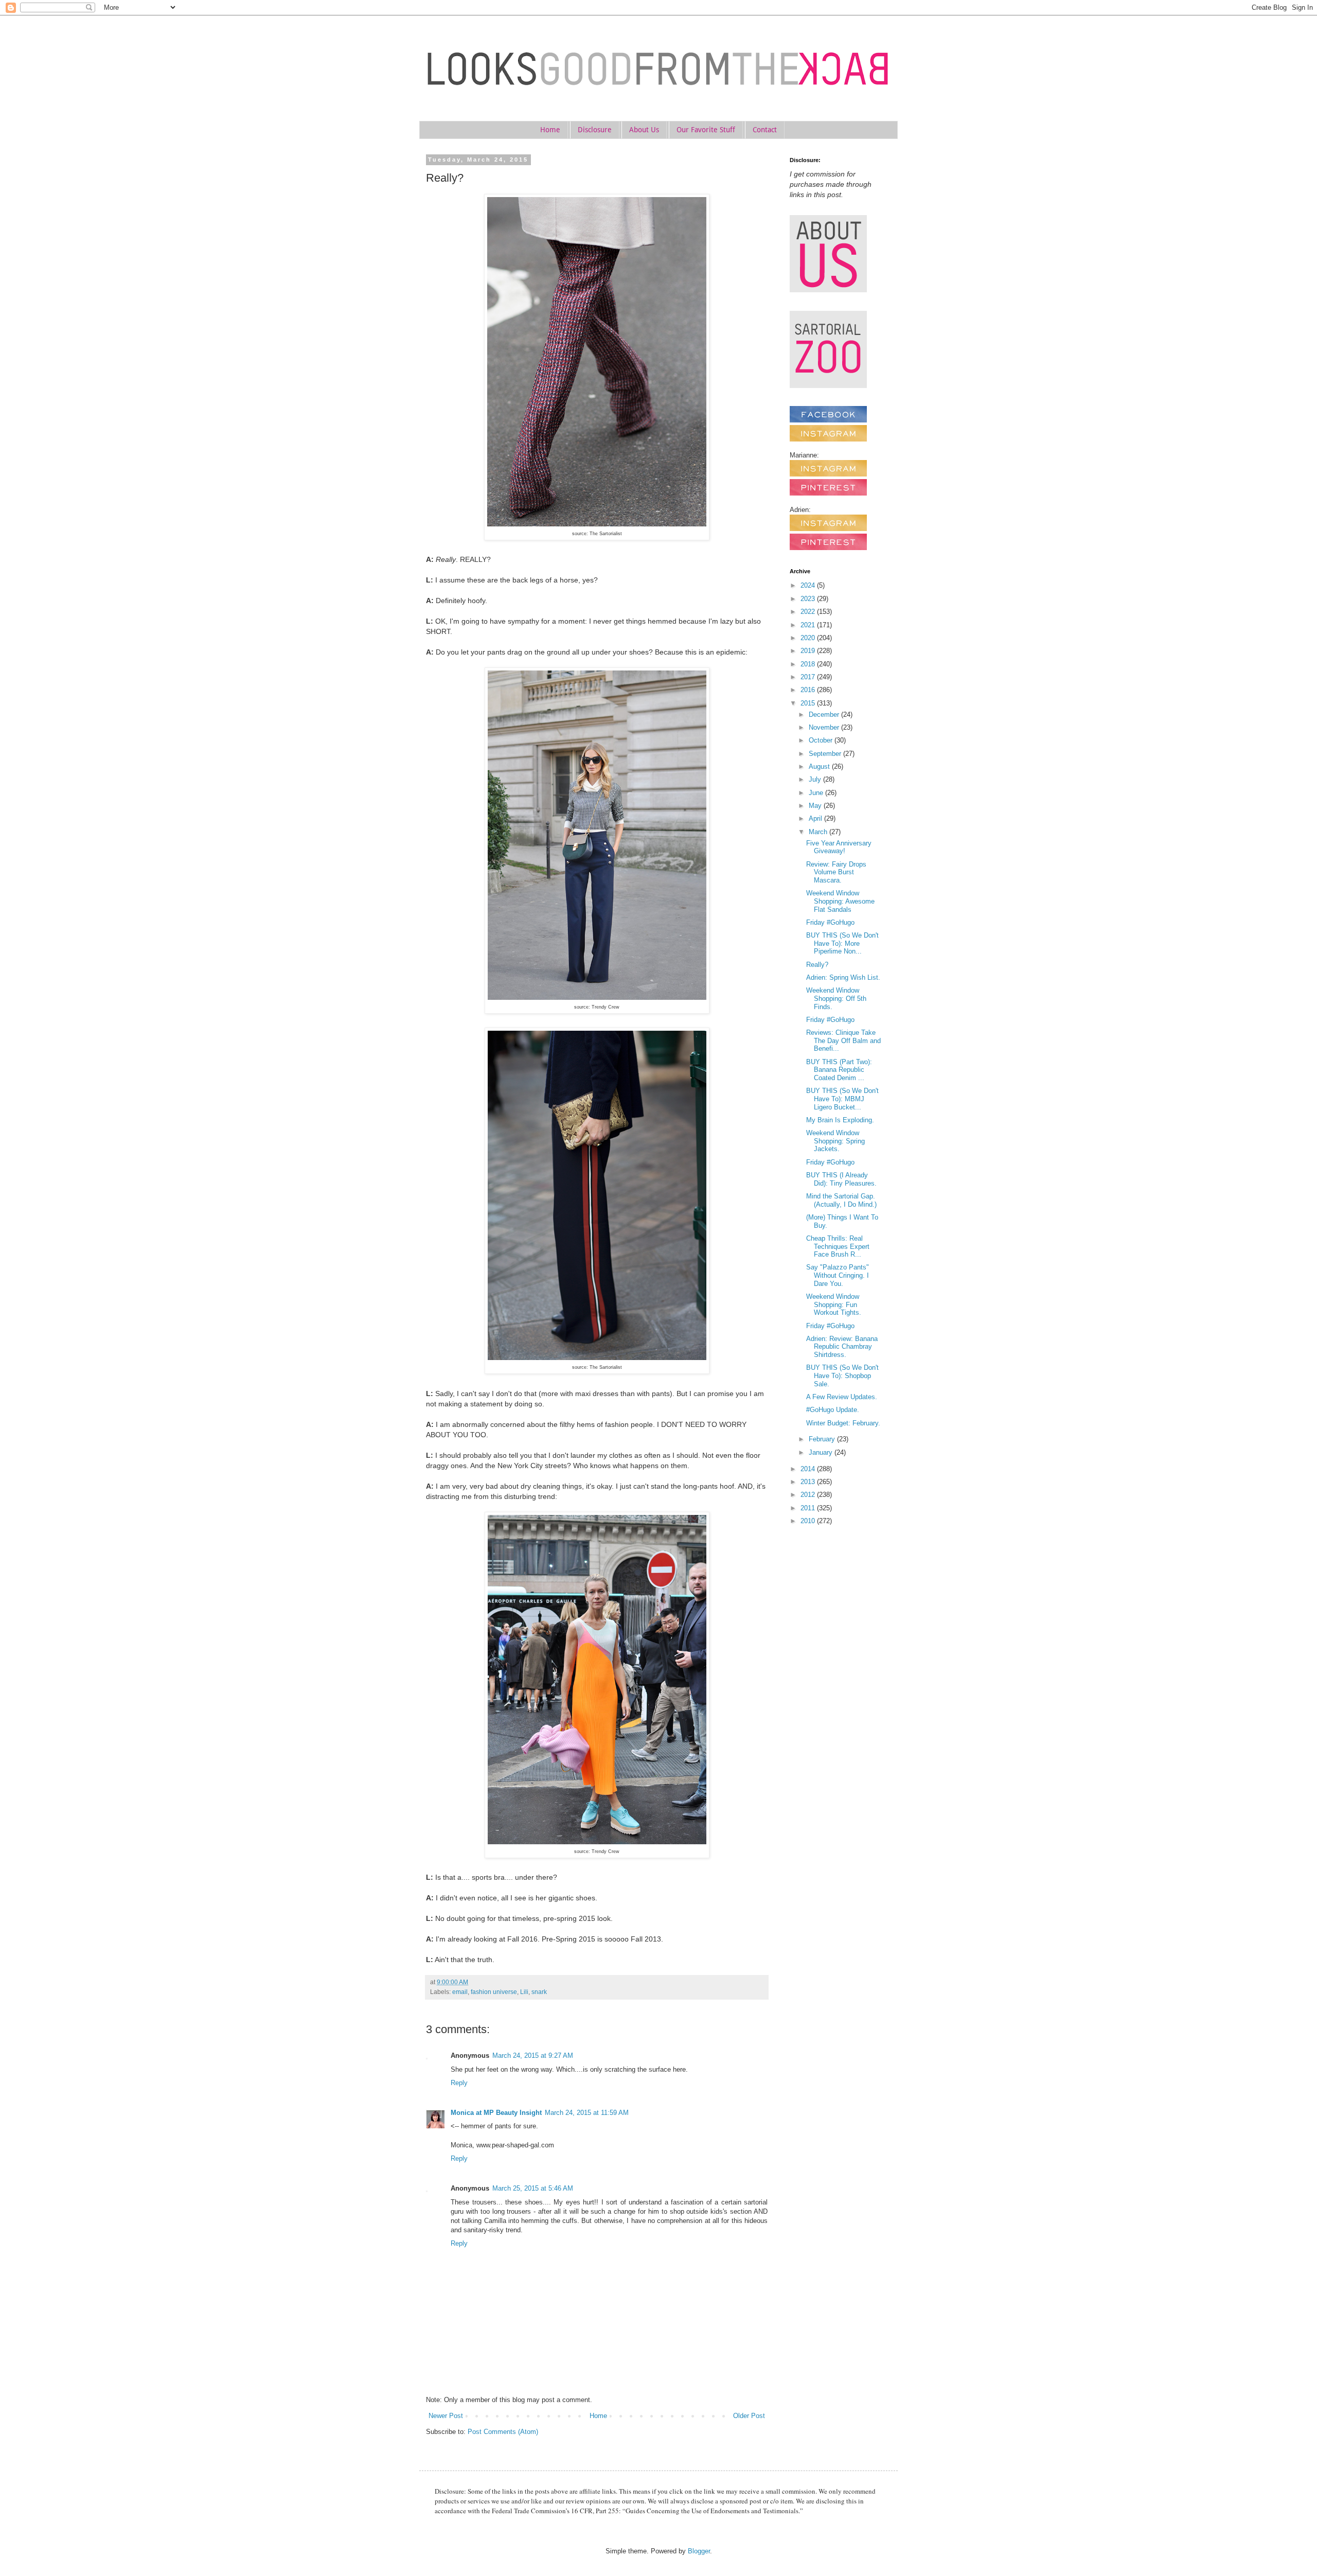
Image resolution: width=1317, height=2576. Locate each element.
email (460, 1992)
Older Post (749, 2416)
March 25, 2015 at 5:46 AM (533, 2188)
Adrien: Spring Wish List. (843, 977)
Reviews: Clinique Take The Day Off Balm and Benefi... (843, 1040)
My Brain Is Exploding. (840, 1120)
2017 (809, 677)
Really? (817, 965)
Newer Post (446, 2416)
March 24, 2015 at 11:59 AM (587, 2113)
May (816, 806)
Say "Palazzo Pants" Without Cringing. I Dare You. (838, 1275)
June (817, 793)
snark (539, 1992)
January (822, 1452)
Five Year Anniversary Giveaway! (839, 847)
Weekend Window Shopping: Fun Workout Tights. (834, 1304)
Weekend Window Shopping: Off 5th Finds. (836, 998)
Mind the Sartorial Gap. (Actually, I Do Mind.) (841, 1200)
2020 (809, 638)
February (823, 1439)
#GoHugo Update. (833, 1410)
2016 (809, 690)
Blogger (699, 2551)
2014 (809, 1469)
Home (550, 130)
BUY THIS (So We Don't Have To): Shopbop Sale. (842, 1375)
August (820, 766)
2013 (809, 1482)
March (819, 832)
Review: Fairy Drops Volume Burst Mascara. (836, 872)
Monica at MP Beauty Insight (496, 2113)
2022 (809, 612)
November (825, 727)
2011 (809, 1508)
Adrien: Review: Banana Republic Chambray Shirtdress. (842, 1347)
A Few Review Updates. (842, 1397)
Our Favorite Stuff (706, 130)
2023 (809, 599)
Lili (524, 1992)
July (816, 779)
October (822, 740)
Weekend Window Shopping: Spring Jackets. (835, 1141)
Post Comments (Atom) (503, 2432)
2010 (809, 1521)
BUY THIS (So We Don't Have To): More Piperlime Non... (842, 943)
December (825, 714)
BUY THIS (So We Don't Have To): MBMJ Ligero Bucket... (842, 1099)
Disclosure (595, 130)
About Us (644, 130)
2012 (809, 1495)
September (826, 754)
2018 (809, 664)
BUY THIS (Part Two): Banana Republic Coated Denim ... (839, 1070)
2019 (809, 651)
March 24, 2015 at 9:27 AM (533, 2055)
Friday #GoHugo (830, 922)
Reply (459, 2083)
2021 (809, 625)
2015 (809, 703)
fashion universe (494, 1992)
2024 (809, 585)
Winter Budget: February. (843, 1423)
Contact (765, 130)
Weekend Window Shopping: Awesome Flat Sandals (840, 901)
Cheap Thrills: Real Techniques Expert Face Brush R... (838, 1246)
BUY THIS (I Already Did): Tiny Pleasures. (841, 1179)
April (816, 818)
